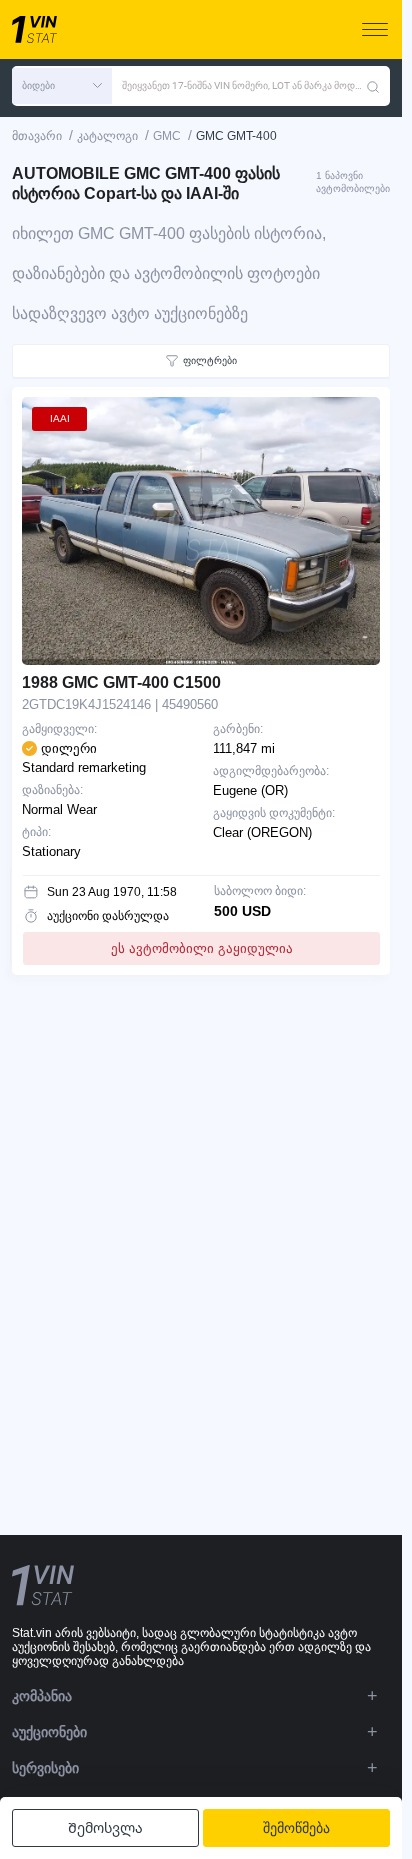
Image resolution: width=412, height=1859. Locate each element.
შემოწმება (296, 1828)
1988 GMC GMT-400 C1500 (121, 682)
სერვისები (45, 1768)
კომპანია (42, 1696)
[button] (62, 86)
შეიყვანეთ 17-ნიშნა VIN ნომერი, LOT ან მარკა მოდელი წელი (244, 85)
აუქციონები (49, 1732)
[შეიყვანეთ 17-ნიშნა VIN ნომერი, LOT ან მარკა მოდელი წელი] (373, 86)
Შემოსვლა (105, 1828)
